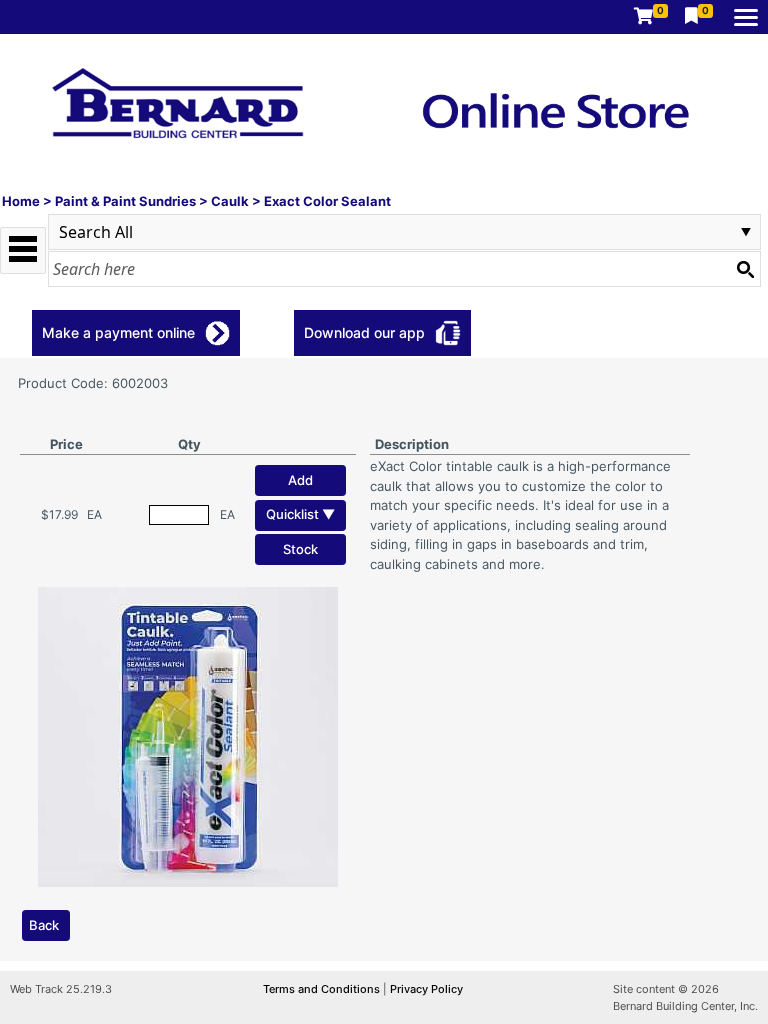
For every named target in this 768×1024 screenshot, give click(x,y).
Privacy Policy (426, 989)
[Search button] (745, 269)
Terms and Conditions (323, 989)
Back (44, 925)
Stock (300, 549)
